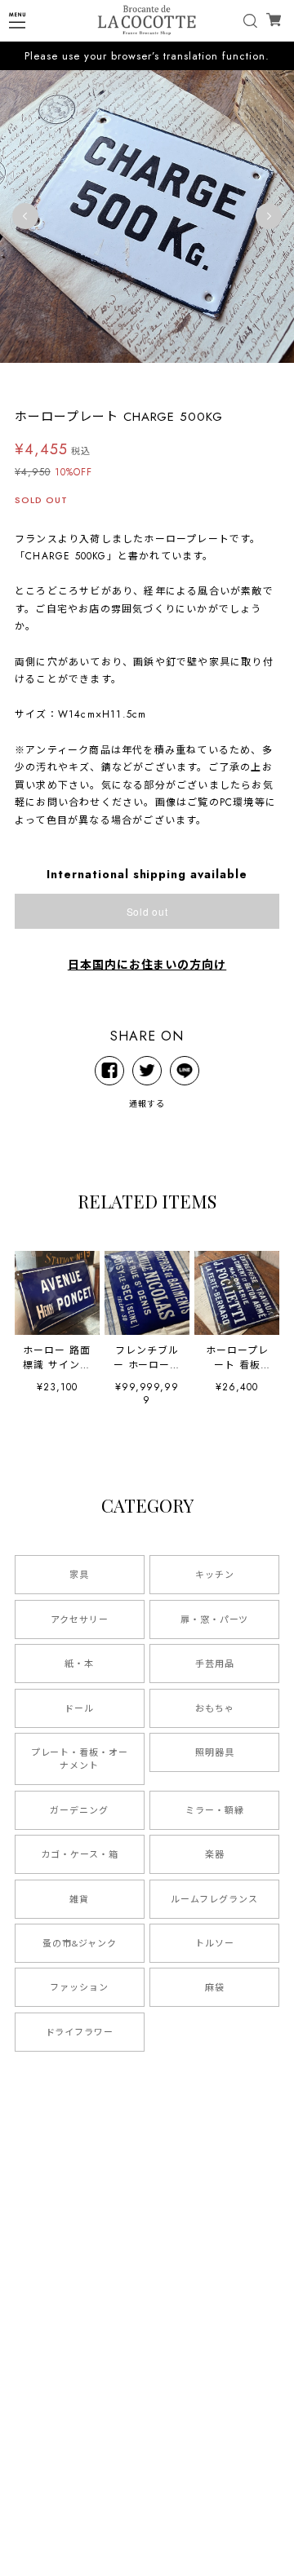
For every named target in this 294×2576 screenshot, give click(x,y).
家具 (79, 1575)
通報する (147, 1104)
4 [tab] (106, 379)
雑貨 (79, 1899)
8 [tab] (171, 379)
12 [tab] (237, 379)
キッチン (215, 1575)
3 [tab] (90, 379)
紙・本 (79, 1664)
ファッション (79, 1987)
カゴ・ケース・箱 (80, 1854)
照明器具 (215, 1752)
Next (269, 216)
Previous (25, 216)
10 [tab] (204, 379)
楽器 (215, 1854)
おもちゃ (215, 1708)
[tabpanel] (147, 216)
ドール (79, 1708)
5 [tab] (122, 379)
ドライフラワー (80, 2032)
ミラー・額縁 (215, 1810)
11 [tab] (220, 379)
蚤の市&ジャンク (80, 1943)
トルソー (215, 1943)
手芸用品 (215, 1664)
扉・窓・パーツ (215, 1619)
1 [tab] (57, 379)
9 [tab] (188, 379)
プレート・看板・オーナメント (80, 1759)
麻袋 (215, 1987)
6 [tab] (139, 379)
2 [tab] (73, 379)
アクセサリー (80, 1619)
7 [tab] (155, 379)
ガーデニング (79, 1810)
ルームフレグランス (214, 1899)
